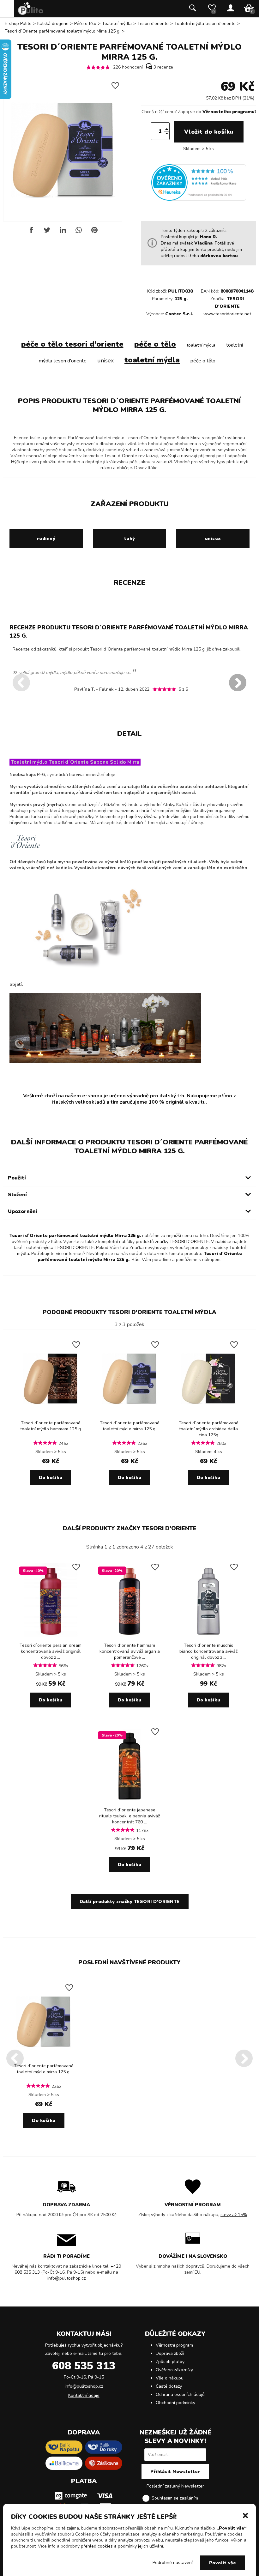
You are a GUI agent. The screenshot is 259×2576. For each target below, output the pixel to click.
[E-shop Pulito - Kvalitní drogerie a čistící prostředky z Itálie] (31, 13)
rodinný (46, 539)
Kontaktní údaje (84, 2395)
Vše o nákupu (170, 2378)
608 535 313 (84, 2366)
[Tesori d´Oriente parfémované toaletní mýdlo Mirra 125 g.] (129, 1415)
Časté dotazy (169, 2386)
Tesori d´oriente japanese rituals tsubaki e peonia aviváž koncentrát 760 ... (129, 1816)
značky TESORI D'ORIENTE (182, 1242)
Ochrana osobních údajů (180, 2394)
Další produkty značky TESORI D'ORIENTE (130, 1528)
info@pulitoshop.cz (66, 2278)
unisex (105, 361)
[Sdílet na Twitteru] (47, 232)
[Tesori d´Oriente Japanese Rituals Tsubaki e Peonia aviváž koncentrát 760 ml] (129, 1802)
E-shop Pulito (18, 24)
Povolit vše (223, 2563)
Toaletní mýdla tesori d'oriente (205, 24)
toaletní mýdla (202, 345)
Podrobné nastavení (173, 2563)
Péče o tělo (85, 24)
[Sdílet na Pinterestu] (94, 232)
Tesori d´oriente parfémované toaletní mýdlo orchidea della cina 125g (209, 1429)
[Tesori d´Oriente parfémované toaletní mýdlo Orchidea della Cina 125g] (208, 1415)
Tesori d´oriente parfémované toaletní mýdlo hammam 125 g (51, 1426)
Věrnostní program (174, 2345)
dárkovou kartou (219, 256)
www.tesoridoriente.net (227, 314)
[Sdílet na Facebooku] (31, 232)
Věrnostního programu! (229, 112)
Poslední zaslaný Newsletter (175, 2486)
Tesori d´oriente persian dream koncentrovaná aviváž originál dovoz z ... (51, 1651)
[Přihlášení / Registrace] (231, 9)
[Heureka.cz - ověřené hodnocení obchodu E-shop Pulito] (199, 199)
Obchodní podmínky (175, 2403)
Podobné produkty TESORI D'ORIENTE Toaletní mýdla (129, 1312)
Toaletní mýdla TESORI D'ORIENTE (59, 1248)
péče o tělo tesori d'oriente (72, 344)
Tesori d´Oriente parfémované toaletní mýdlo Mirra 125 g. (63, 31)
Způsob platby (170, 2362)
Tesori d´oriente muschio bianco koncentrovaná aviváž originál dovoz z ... (208, 1651)
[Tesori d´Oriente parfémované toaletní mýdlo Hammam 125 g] (51, 1415)
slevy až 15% (234, 2215)
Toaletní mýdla (117, 24)
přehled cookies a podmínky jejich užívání (122, 2546)
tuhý (130, 539)
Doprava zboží (170, 2353)
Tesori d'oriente (153, 24)
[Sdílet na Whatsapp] (79, 232)
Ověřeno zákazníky (174, 2370)
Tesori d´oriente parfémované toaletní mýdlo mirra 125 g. (130, 1426)
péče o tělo (155, 344)
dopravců (195, 2266)
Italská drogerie (53, 24)
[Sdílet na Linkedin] (63, 232)
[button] (245, 2515)
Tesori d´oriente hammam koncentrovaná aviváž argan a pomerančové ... (130, 1651)
